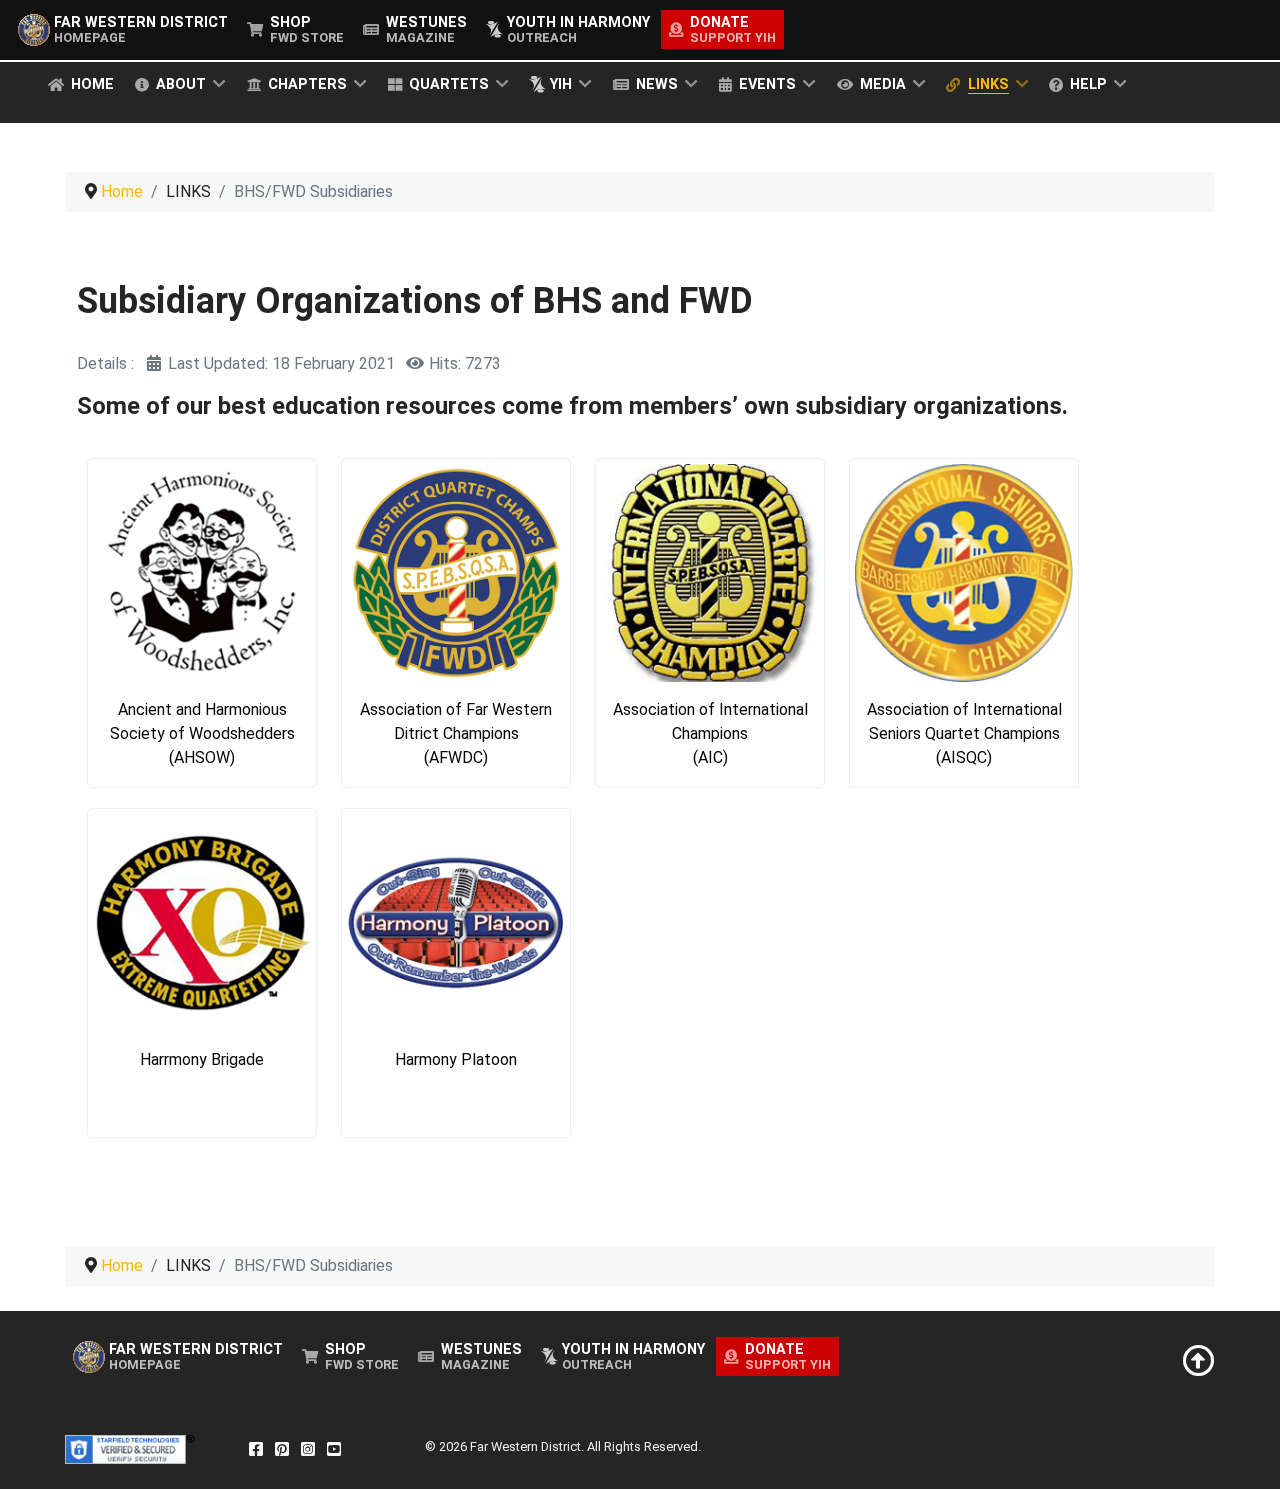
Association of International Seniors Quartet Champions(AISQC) (964, 733)
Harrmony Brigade (202, 1059)
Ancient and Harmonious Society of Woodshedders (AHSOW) (202, 733)
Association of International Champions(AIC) (710, 733)
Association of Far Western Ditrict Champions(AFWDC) (456, 733)
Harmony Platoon (456, 1059)
